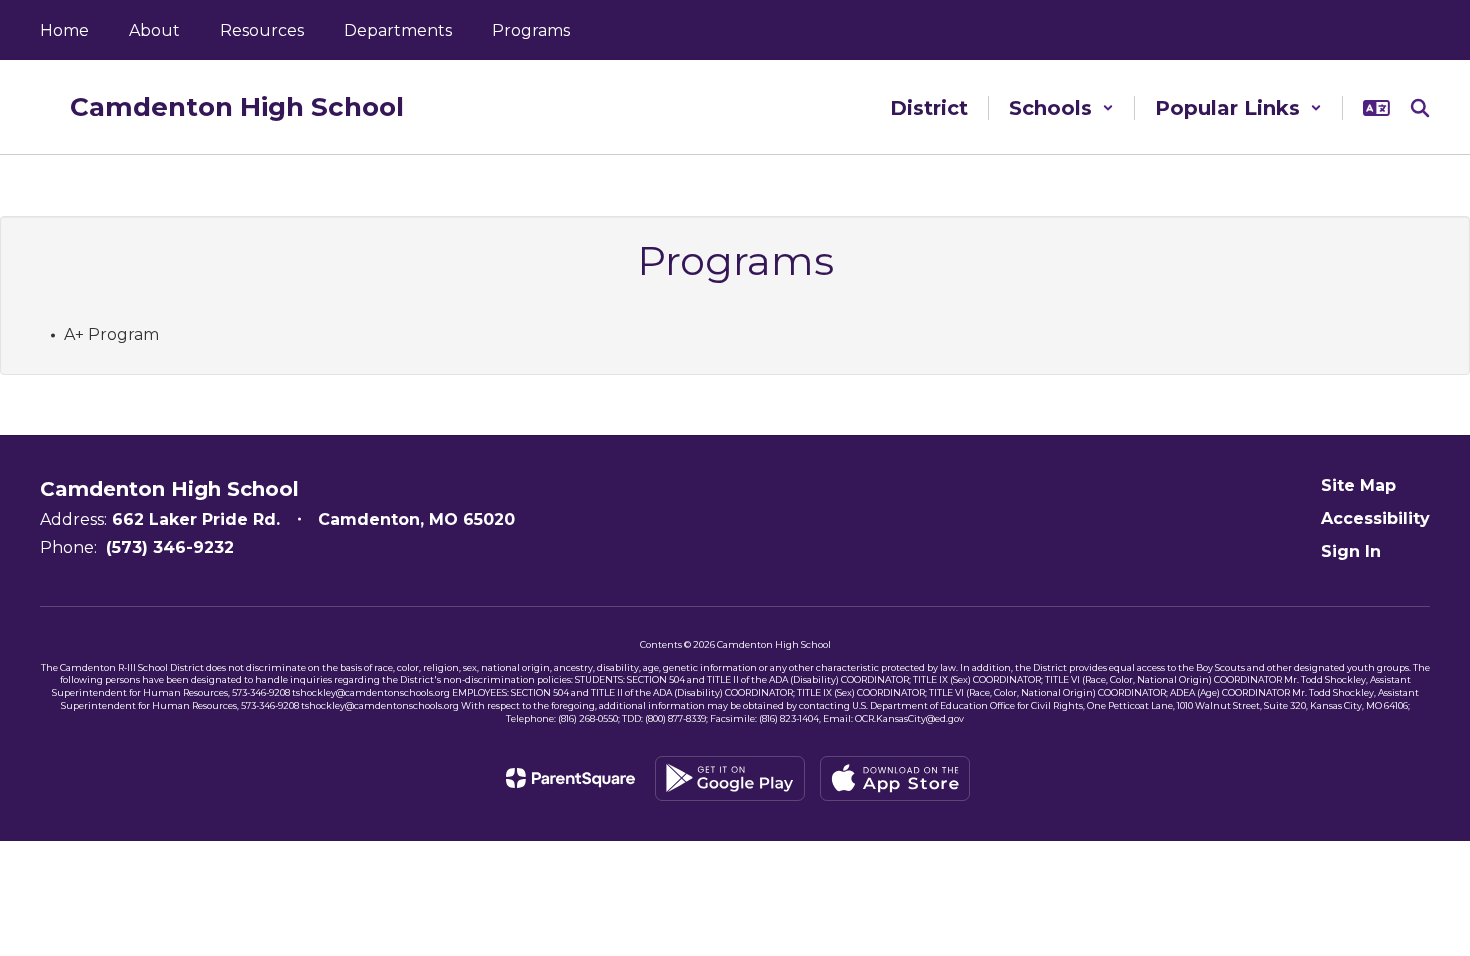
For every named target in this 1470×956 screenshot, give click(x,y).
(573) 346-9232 (170, 547)
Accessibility (1375, 518)
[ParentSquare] (570, 778)
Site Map (1358, 485)
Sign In (1351, 551)
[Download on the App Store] (895, 778)
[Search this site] (1420, 108)
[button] (1061, 108)
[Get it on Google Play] (730, 778)
